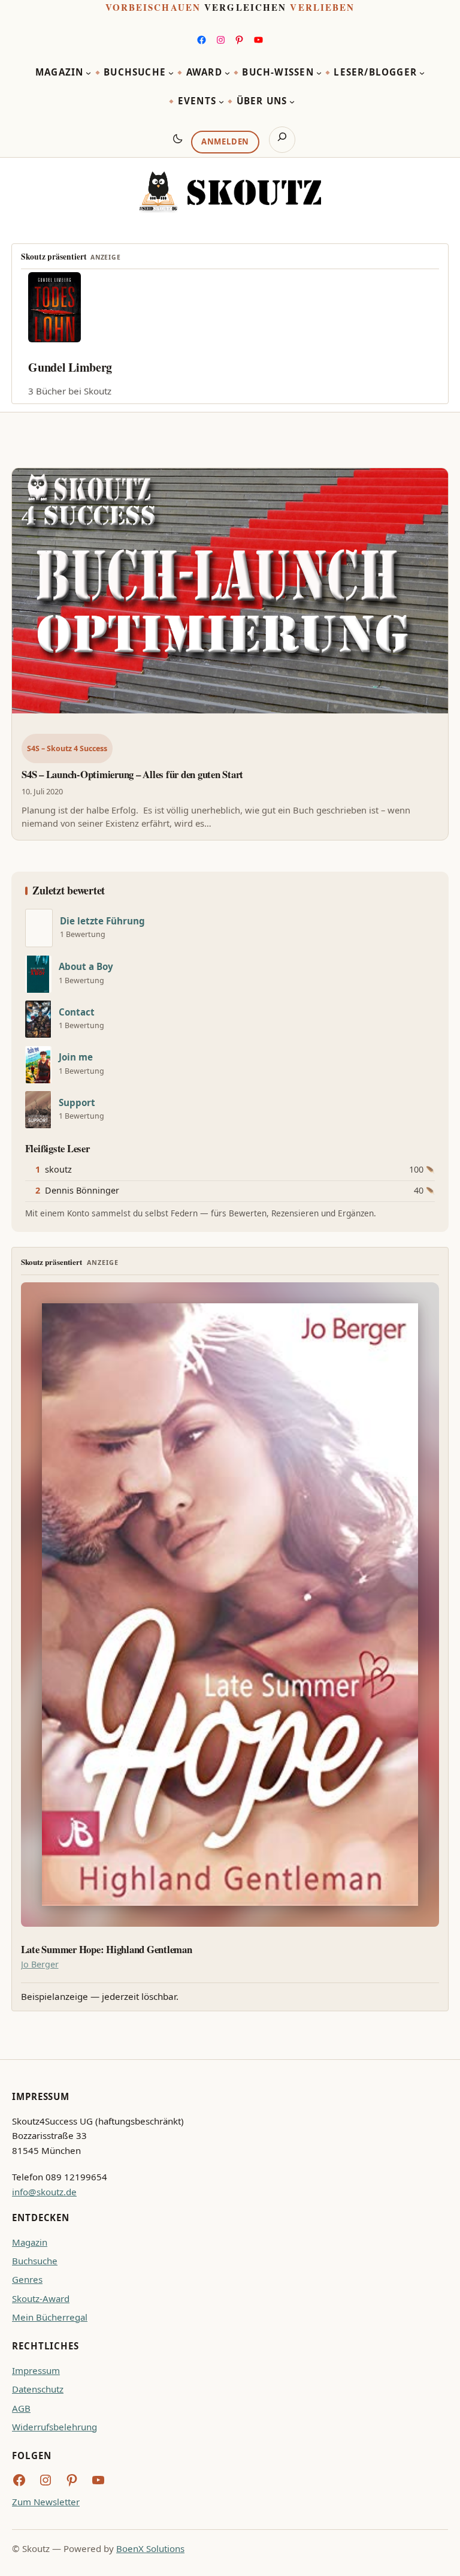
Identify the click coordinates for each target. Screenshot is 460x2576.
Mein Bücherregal (50, 2317)
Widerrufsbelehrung (55, 2427)
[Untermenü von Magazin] (88, 73)
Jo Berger (40, 1964)
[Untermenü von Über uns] (292, 102)
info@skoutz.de (44, 2192)
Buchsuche (35, 2261)
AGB (21, 2408)
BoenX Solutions (150, 2548)
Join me (76, 1057)
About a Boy (86, 967)
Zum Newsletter (46, 2502)
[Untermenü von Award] (227, 73)
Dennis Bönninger (82, 1190)
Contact (77, 1012)
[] (39, 928)
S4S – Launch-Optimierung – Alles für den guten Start (132, 774)
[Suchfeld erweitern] (282, 140)
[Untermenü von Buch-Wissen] (319, 73)
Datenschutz (38, 2389)
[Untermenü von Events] (221, 102)
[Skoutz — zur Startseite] (230, 192)
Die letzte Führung (102, 921)
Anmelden (225, 141)
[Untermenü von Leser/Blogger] (422, 73)
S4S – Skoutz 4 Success (67, 748)
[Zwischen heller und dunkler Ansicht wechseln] (178, 138)
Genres (27, 2279)
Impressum (36, 2370)
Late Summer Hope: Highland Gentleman (107, 1950)
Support (77, 1103)
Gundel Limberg (70, 367)
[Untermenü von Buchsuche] (171, 73)
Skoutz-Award (41, 2298)
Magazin (30, 2242)
